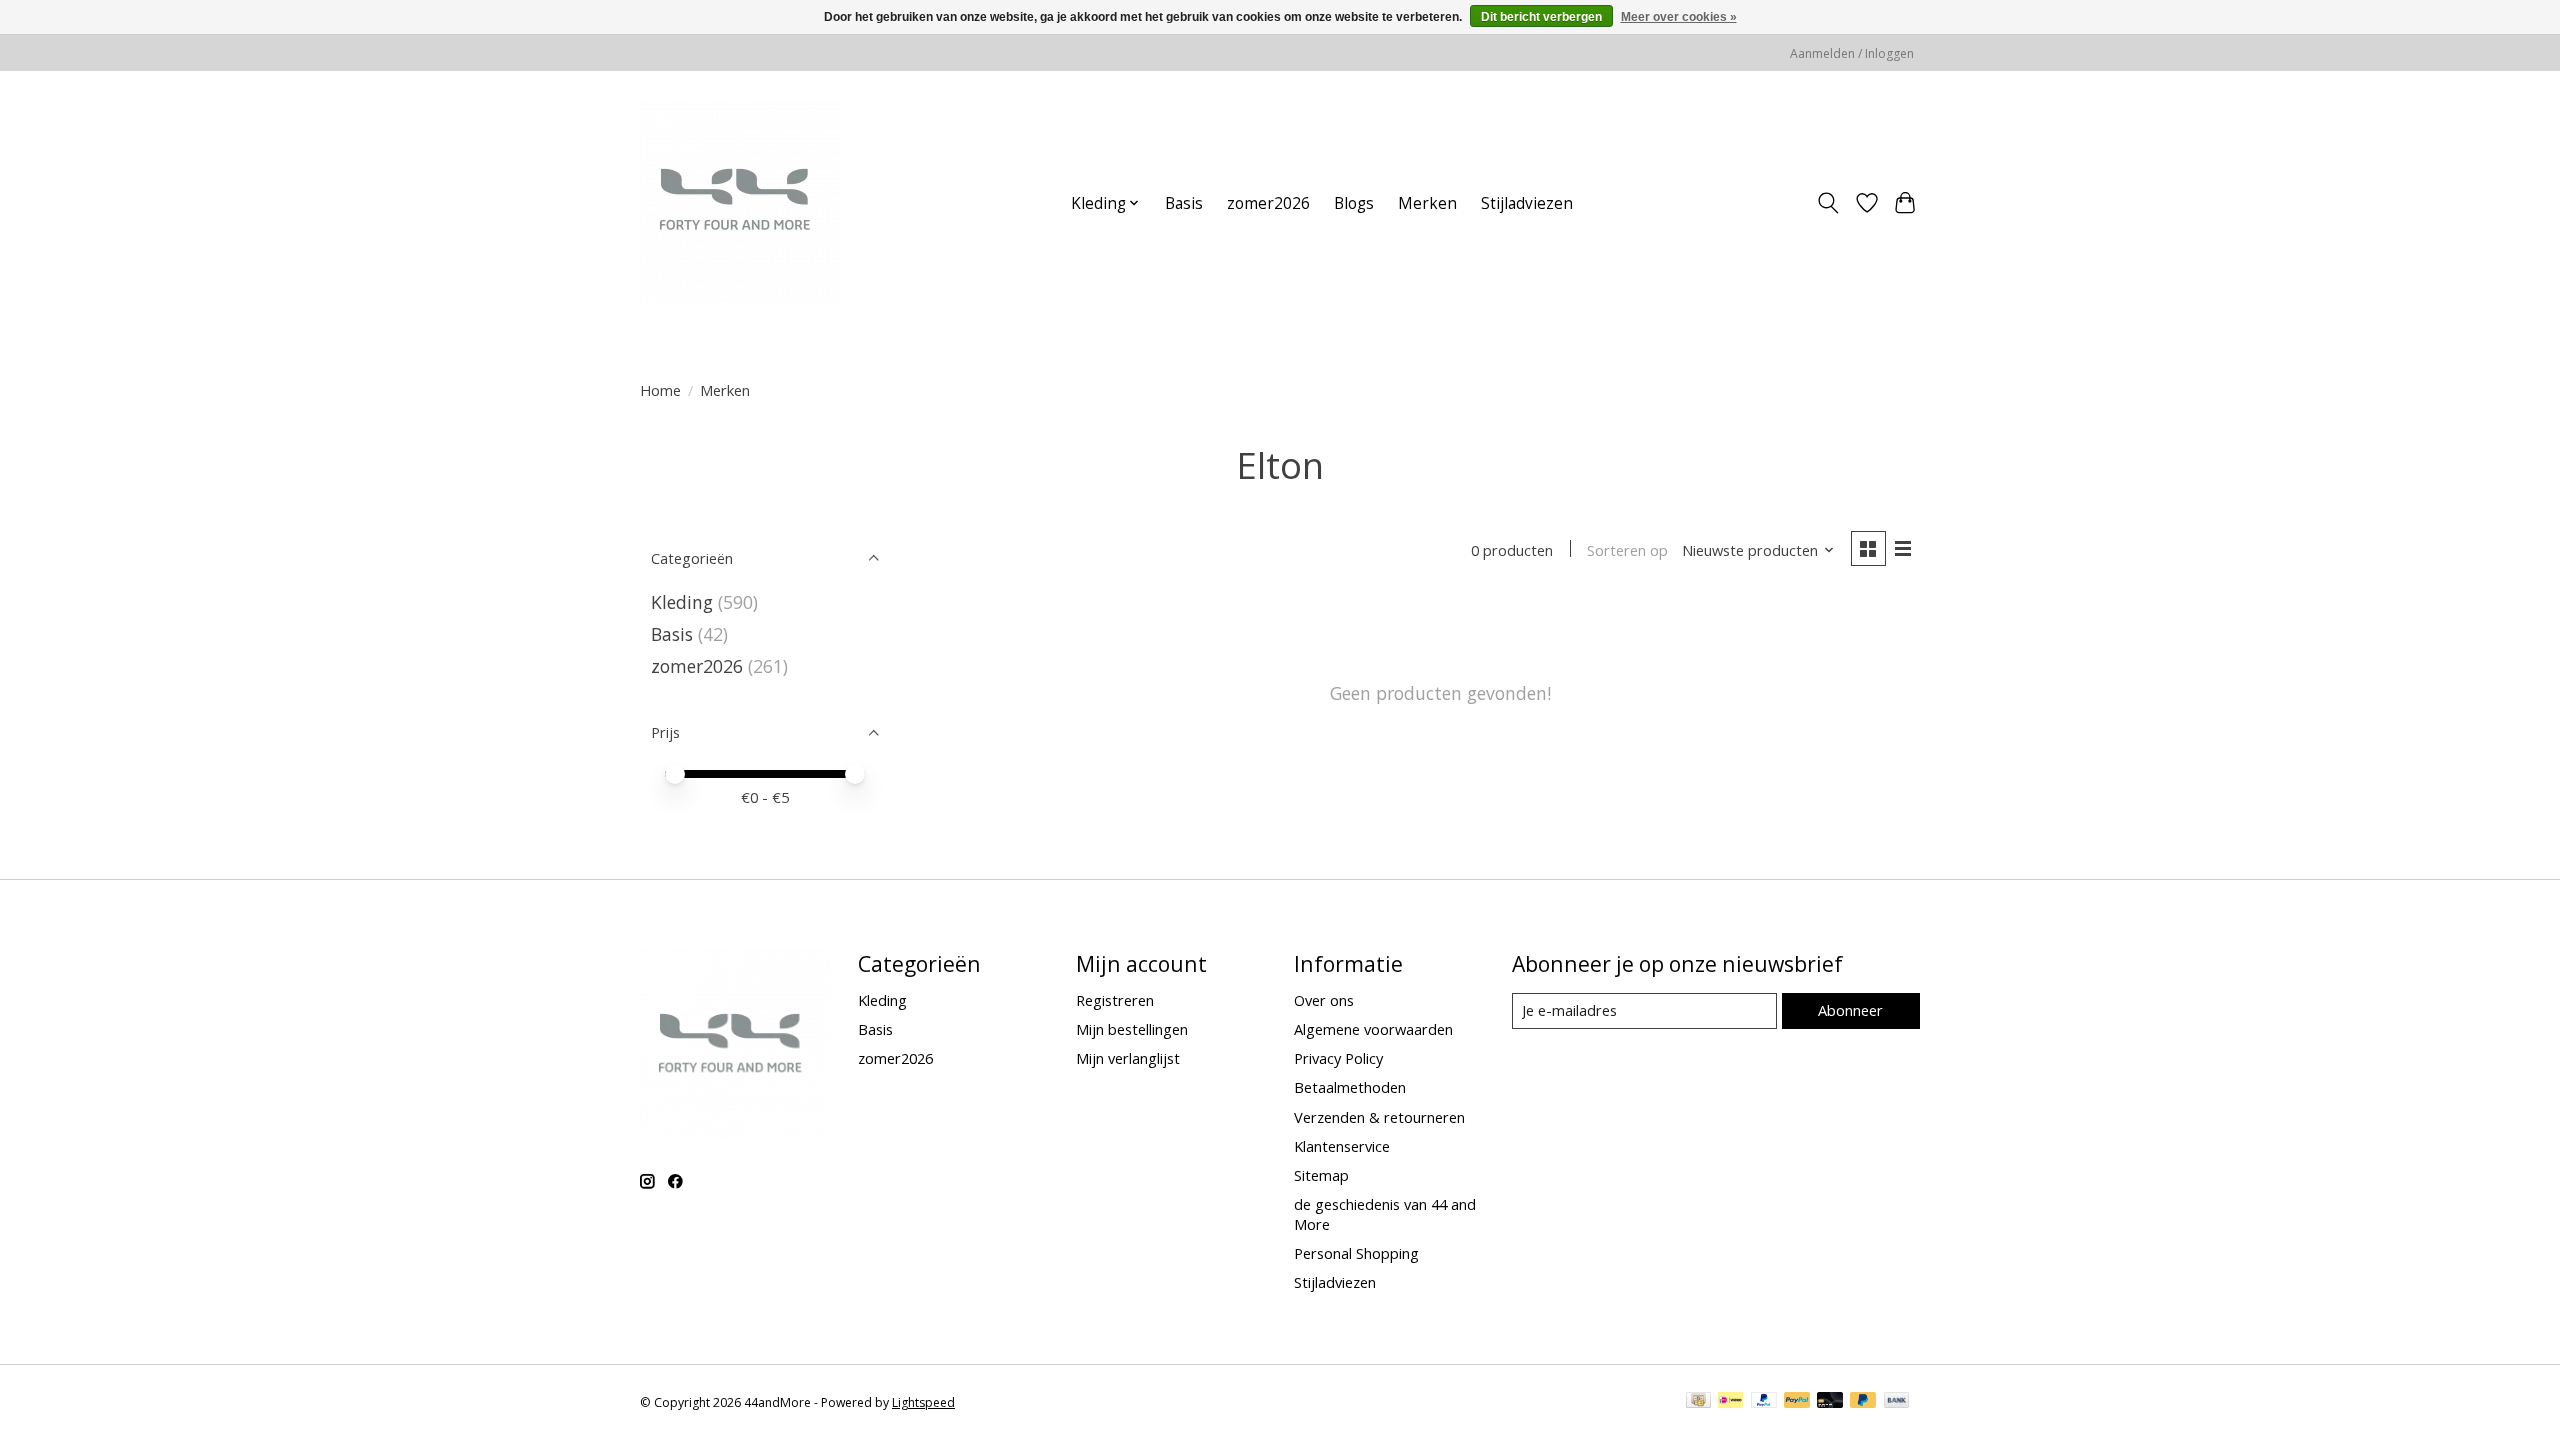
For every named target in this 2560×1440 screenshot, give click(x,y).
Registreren (1115, 1000)
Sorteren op (1627, 550)
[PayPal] (1764, 1402)
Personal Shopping (1356, 1253)
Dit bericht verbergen (1541, 17)
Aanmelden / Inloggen (1852, 53)
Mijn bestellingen (1132, 1029)
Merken (1427, 203)
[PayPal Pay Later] (1863, 1402)
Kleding (682, 602)
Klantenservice (1342, 1146)
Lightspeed (923, 1402)
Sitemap (1321, 1175)
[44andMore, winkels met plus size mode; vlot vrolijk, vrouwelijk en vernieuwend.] (740, 203)
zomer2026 (1268, 203)
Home (660, 390)
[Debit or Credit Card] (1830, 1402)
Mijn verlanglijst (1128, 1058)
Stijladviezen (1527, 203)
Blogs (1354, 203)
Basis (1184, 203)
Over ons (1324, 1000)
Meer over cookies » (1679, 17)
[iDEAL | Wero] (1730, 1402)
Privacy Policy (1338, 1058)
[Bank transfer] (1897, 1402)
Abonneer (1850, 1010)
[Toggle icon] (1828, 203)
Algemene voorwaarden (1373, 1029)
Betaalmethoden (1350, 1087)
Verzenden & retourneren (1379, 1117)
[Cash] (1698, 1402)
